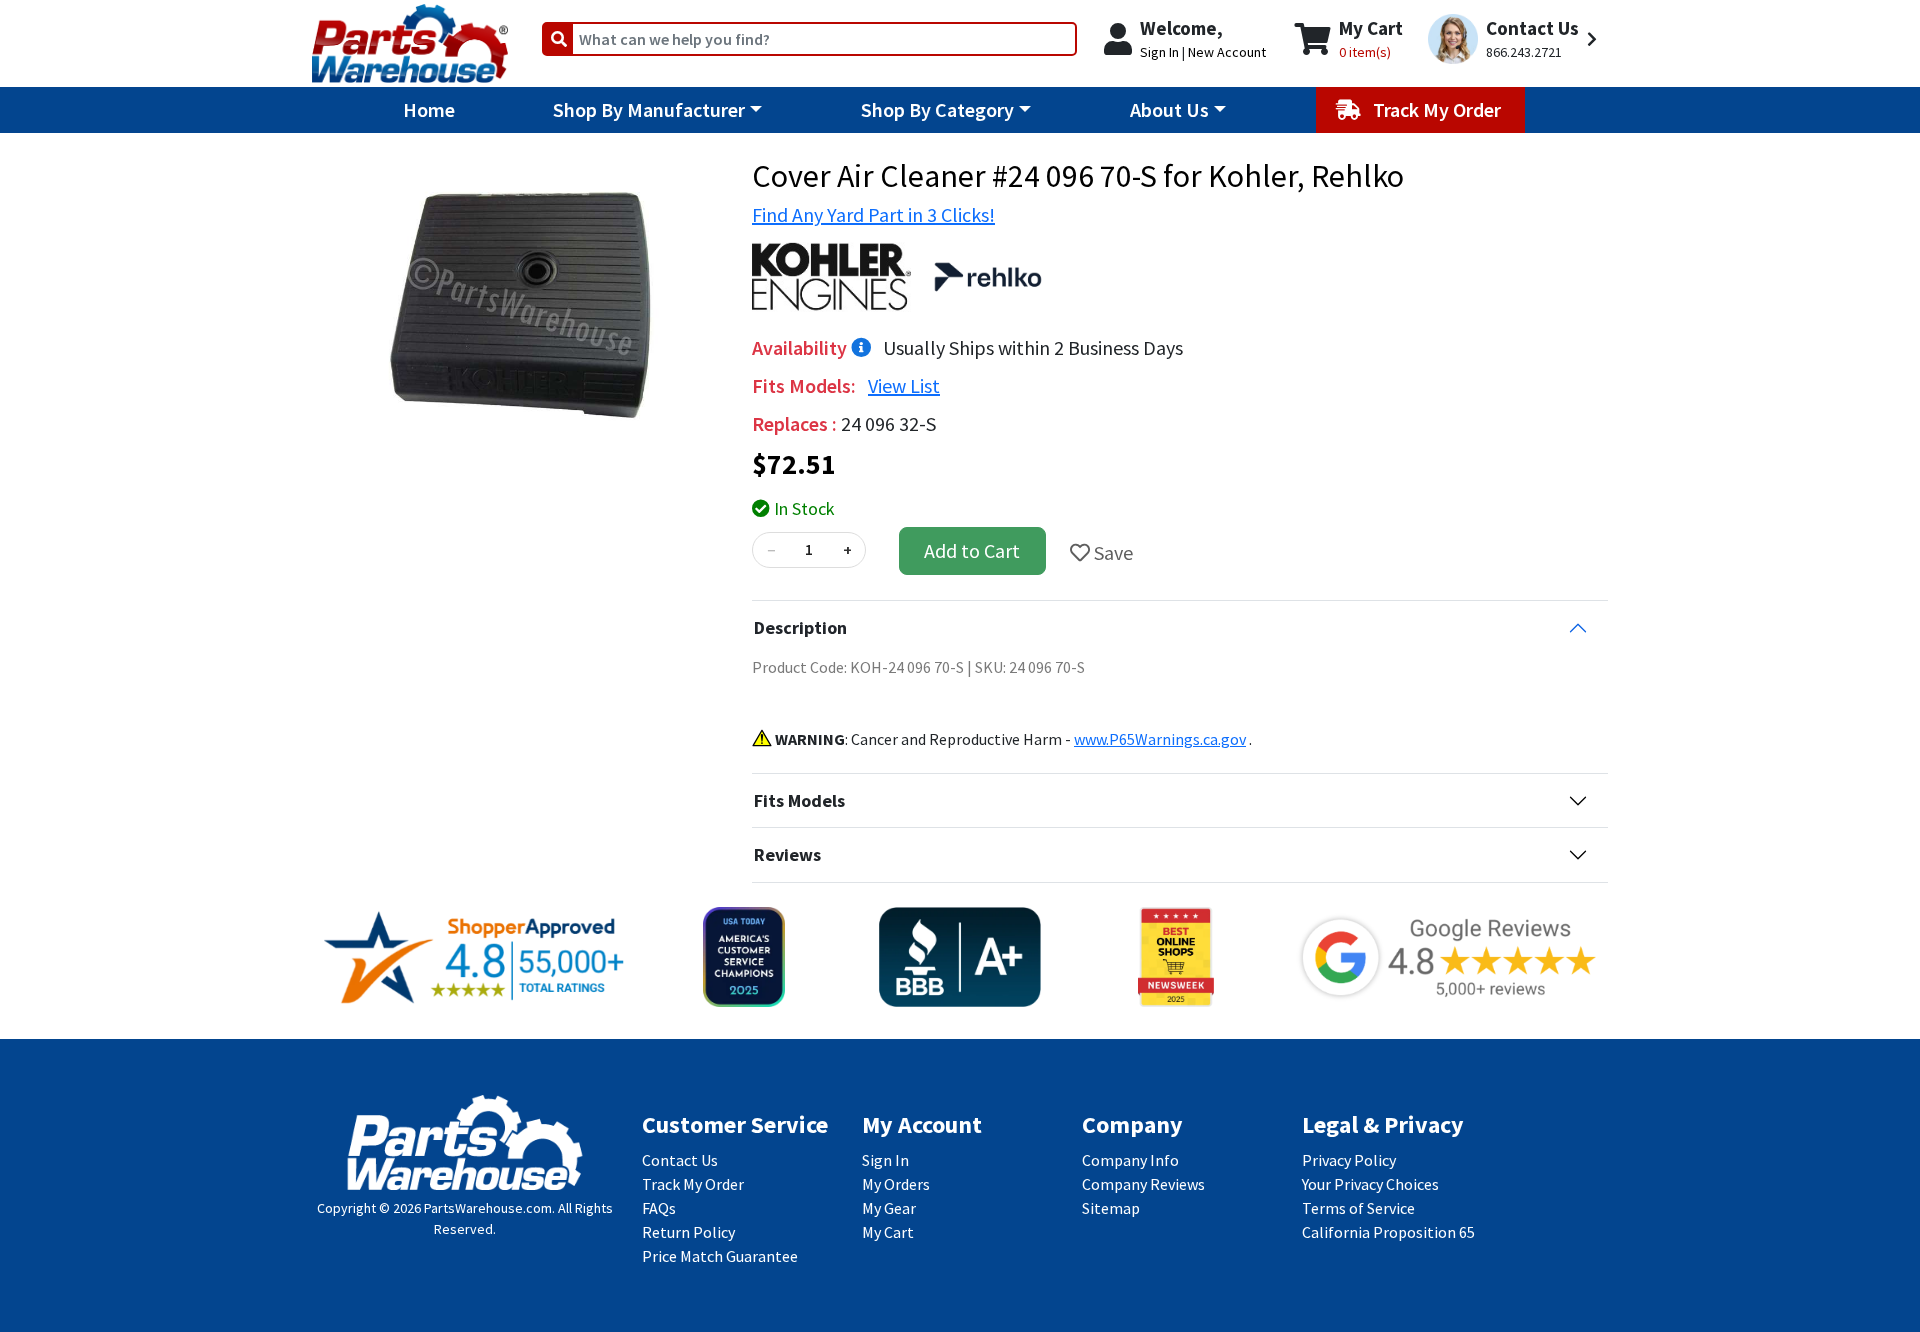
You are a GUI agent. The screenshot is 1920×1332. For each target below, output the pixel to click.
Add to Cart (972, 550)
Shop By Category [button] (937, 109)
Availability (801, 347)
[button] (1515, 39)
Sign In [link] (885, 1160)
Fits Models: (806, 385)
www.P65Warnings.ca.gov (1160, 739)
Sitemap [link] (1111, 1208)
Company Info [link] (1130, 1160)
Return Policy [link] (688, 1232)
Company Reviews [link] (1143, 1184)
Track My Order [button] (1439, 109)
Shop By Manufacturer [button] (649, 109)
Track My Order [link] (693, 1184)
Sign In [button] (1159, 52)
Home (429, 109)
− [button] (771, 550)
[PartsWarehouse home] (410, 37)
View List (904, 385)
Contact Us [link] (680, 1160)
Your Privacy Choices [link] (1370, 1184)
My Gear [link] (889, 1208)
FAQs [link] (659, 1208)
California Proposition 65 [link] (1388, 1232)
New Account (1227, 52)
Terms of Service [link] (1358, 1208)
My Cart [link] (888, 1232)
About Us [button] (1169, 109)
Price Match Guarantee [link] (720, 1256)
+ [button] (847, 550)
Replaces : (796, 423)
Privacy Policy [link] (1349, 1160)
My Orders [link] (896, 1184)
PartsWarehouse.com (488, 1208)
